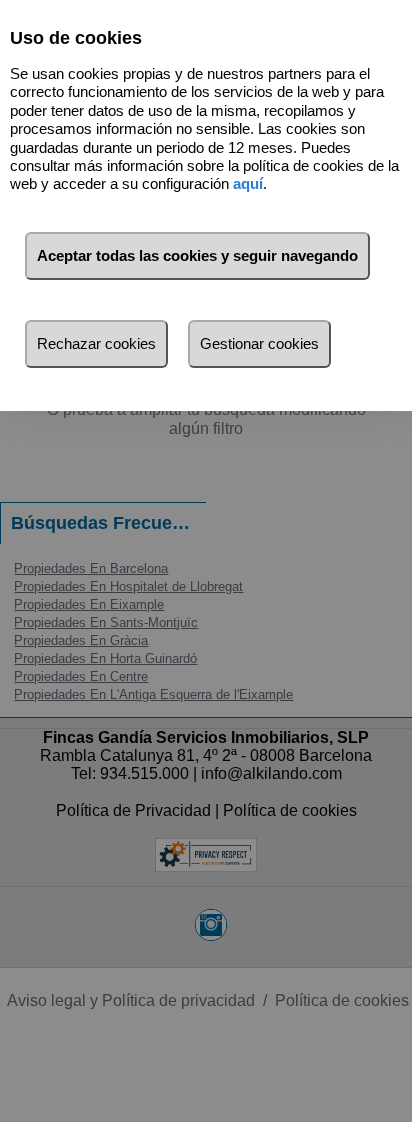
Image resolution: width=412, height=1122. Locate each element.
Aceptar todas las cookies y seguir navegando (197, 255)
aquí (248, 183)
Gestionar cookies (259, 343)
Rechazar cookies (96, 343)
